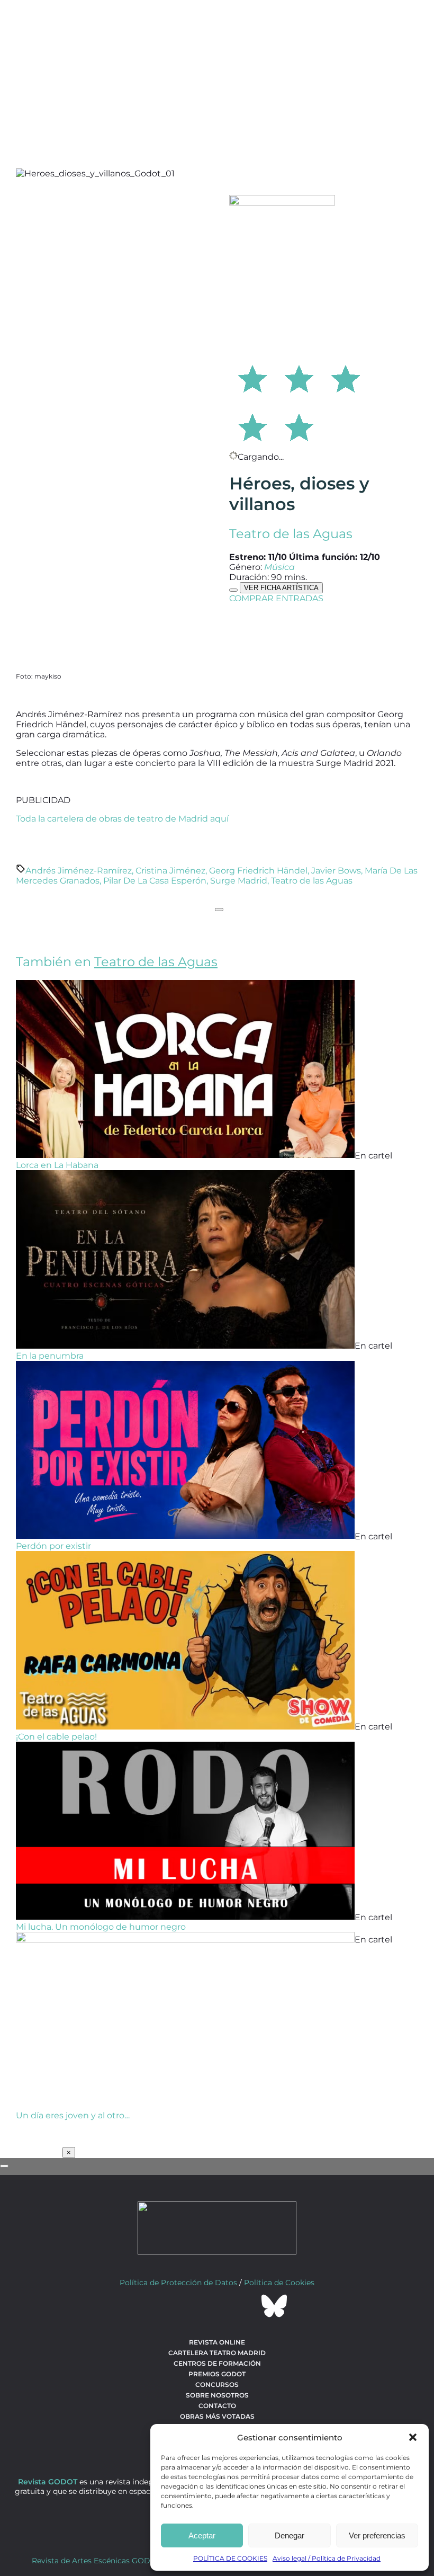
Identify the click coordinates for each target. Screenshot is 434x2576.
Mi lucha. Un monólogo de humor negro (101, 1927)
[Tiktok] (246, 2306)
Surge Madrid (239, 881)
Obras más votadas (217, 2416)
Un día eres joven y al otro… (73, 2115)
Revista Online (217, 2342)
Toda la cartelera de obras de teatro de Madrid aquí (122, 819)
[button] (413, 2437)
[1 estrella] (252, 377)
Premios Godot (217, 2374)
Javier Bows (336, 871)
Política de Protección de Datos (178, 2283)
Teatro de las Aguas (291, 534)
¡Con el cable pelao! (56, 1737)
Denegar (290, 2535)
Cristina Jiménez (170, 871)
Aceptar (202, 2535)
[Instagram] (217, 2306)
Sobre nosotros (217, 2395)
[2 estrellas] (299, 377)
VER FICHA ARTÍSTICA (281, 588)
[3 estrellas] (346, 377)
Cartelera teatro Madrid (217, 2353)
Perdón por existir (53, 1546)
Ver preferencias (377, 2535)
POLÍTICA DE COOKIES (230, 2558)
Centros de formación (217, 2363)
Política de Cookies (279, 2283)
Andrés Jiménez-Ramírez (79, 871)
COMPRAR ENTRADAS (276, 598)
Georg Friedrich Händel (258, 871)
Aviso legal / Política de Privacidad (327, 2558)
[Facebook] (160, 2306)
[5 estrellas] (299, 426)
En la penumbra (50, 1356)
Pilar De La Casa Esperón (155, 881)
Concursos (217, 2385)
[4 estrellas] (252, 426)
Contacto (217, 2406)
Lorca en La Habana (57, 1165)
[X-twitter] (188, 2306)
